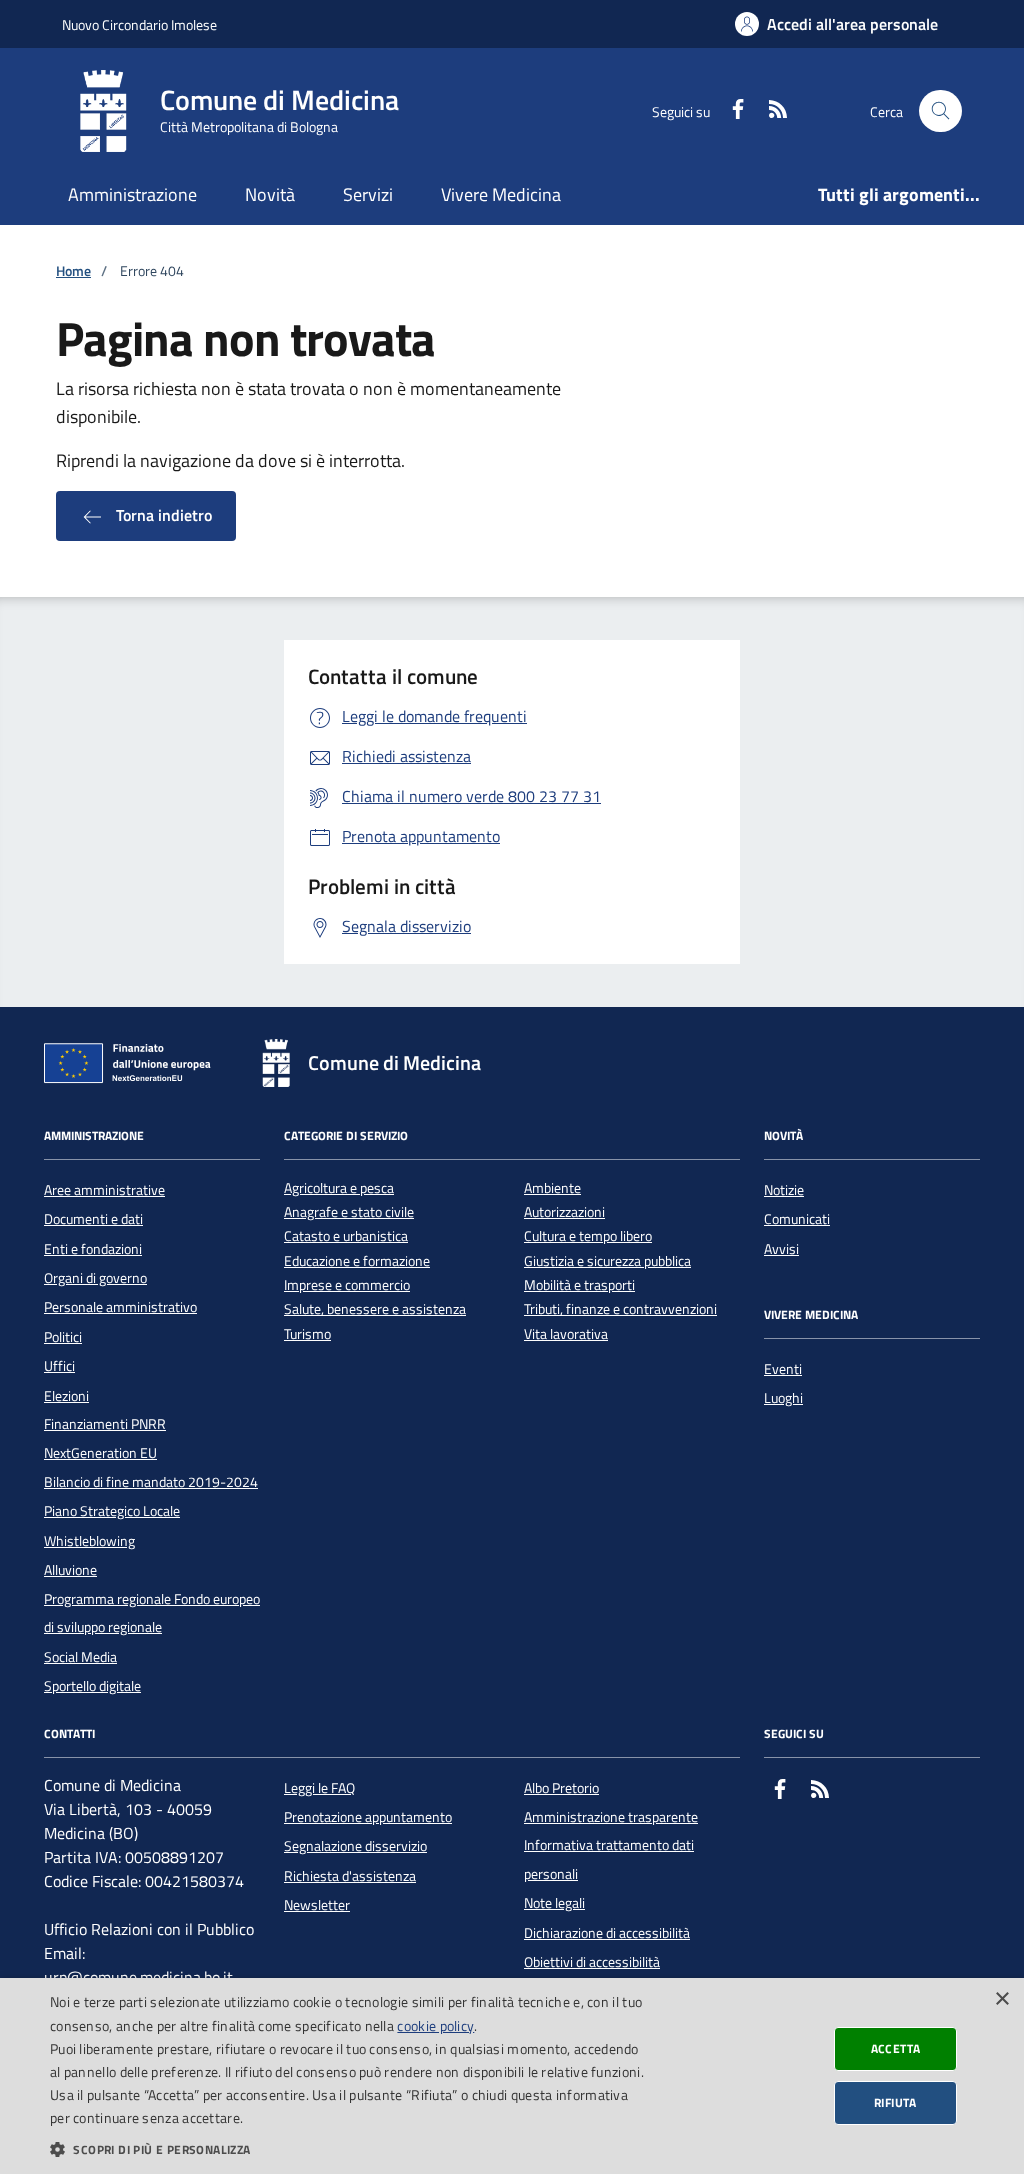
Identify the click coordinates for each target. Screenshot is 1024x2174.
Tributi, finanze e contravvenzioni (620, 1309)
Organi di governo (95, 1278)
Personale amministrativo (120, 1307)
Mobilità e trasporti (579, 1285)
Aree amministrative (104, 1190)
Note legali (554, 1903)
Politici (63, 1337)
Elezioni (66, 1396)
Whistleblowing (89, 1541)
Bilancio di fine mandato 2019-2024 (151, 1482)
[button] (347, 2149)
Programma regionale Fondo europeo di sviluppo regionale (152, 1613)
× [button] (1001, 1999)
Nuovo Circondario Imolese (139, 24)
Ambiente (552, 1188)
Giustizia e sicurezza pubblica (607, 1261)
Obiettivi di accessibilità (592, 1962)
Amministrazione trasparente (611, 1817)
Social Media (80, 1657)
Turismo (307, 1334)
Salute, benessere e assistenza (375, 1309)
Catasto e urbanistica (346, 1236)
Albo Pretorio (561, 1788)
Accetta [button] (896, 2048)
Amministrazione (132, 194)
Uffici (59, 1366)
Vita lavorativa (566, 1334)
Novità (270, 194)
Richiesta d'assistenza (350, 1876)
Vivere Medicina (501, 194)
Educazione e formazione (357, 1261)
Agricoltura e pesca (339, 1188)
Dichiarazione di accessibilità (607, 1933)
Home (73, 271)
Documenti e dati (93, 1219)
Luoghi (783, 1398)
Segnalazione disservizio (355, 1846)
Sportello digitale (92, 1686)
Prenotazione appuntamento (368, 1817)
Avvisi (781, 1249)
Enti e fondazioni (93, 1249)
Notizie (784, 1190)
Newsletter (317, 1905)
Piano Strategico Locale (112, 1511)
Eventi (783, 1369)
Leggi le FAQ (319, 1788)
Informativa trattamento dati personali (609, 1859)
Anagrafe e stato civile (349, 1212)
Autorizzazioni (564, 1212)
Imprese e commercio (347, 1285)
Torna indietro (162, 515)
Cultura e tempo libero (588, 1236)
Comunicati (797, 1219)
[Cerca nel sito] (940, 111)
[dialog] (512, 2076)
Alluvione (70, 1570)
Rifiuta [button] (895, 2102)
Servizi (368, 194)
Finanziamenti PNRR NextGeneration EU (105, 1438)
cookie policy (435, 2025)
